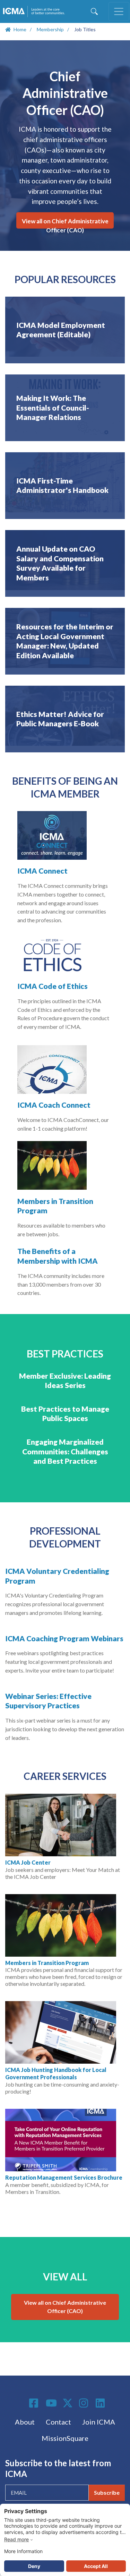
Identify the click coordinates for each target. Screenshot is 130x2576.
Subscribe (107, 2492)
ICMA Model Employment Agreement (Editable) (61, 330)
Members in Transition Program (47, 1963)
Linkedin (101, 2403)
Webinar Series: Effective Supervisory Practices (48, 1701)
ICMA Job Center (28, 1862)
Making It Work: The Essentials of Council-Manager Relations (53, 408)
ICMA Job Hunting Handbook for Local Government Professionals (56, 2073)
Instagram (85, 2403)
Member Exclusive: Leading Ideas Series (65, 1381)
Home (20, 29)
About (25, 2422)
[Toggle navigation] (119, 11)
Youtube (51, 2403)
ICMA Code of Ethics (53, 986)
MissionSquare (65, 2438)
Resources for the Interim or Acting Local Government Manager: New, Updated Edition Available (65, 641)
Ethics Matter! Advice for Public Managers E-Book (60, 719)
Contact (58, 2422)
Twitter (68, 2403)
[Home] (35, 11)
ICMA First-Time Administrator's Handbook (62, 486)
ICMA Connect (42, 871)
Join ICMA (99, 2422)
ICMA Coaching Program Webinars (64, 1638)
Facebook (35, 2403)
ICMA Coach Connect (54, 1105)
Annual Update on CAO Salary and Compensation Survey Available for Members (60, 563)
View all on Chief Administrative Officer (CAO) (65, 223)
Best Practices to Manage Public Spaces (65, 1414)
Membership (50, 29)
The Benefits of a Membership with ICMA (58, 1256)
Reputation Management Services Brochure (64, 2177)
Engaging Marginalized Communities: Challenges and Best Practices (65, 1451)
